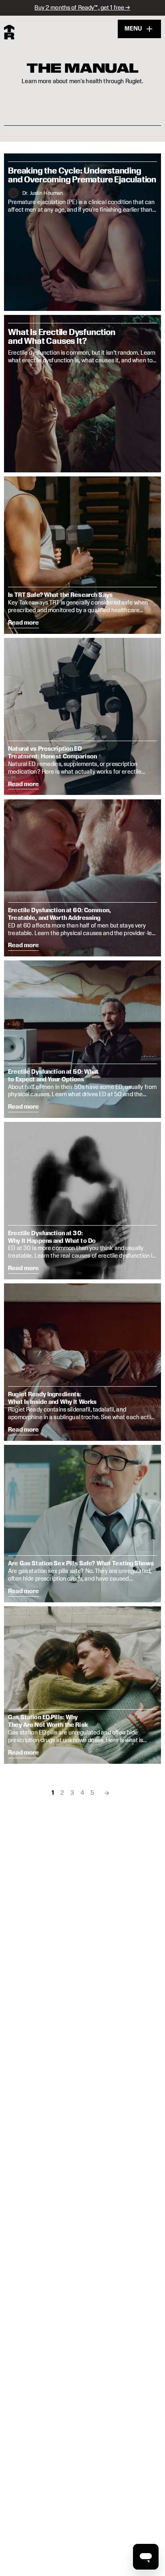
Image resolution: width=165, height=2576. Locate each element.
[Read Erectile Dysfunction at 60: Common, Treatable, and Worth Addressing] (82, 878)
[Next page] (107, 1793)
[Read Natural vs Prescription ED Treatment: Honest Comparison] (82, 717)
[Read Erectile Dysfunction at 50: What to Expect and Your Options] (82, 1039)
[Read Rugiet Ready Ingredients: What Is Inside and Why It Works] (82, 1362)
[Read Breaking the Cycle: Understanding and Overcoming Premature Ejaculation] (82, 232)
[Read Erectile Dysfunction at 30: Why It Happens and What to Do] (82, 1201)
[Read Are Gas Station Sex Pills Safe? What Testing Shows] (82, 1524)
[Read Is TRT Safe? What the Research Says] (82, 555)
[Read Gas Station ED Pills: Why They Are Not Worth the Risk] (82, 1685)
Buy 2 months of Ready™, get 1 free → (82, 7)
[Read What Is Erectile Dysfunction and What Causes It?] (82, 394)
